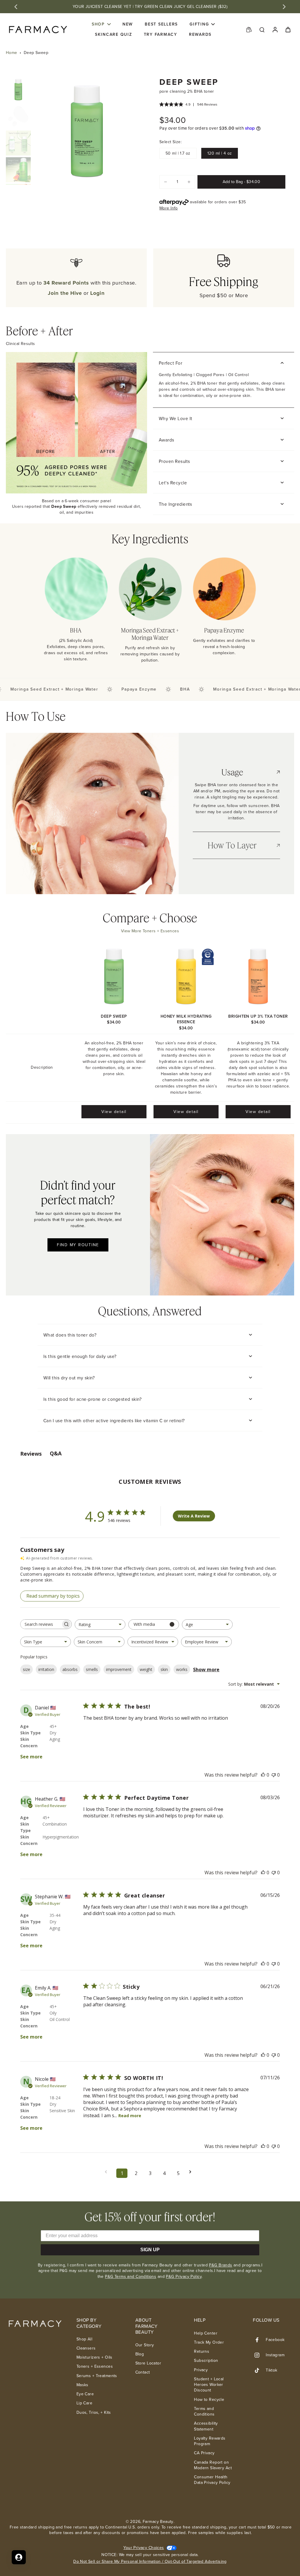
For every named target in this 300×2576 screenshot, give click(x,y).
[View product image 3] (18, 143)
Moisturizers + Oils (94, 2357)
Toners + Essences (95, 2366)
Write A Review (194, 1516)
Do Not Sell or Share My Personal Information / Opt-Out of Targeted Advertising (150, 2561)
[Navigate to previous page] (108, 2172)
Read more (130, 2116)
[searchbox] (41, 1624)
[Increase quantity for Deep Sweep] (189, 182)
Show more (206, 1670)
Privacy (201, 2370)
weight (146, 1669)
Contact (143, 2372)
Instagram (275, 2355)
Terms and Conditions (204, 2412)
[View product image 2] (18, 116)
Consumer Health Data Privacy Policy (212, 2480)
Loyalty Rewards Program (210, 2441)
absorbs (70, 1669)
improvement (119, 1669)
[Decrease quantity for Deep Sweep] (166, 182)
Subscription (206, 2361)
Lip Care (84, 2403)
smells (92, 1669)
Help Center (206, 2333)
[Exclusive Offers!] (249, 29)
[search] (262, 29)
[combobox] (100, 1624)
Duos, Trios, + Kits (94, 2412)
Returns (202, 2351)
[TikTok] (259, 2370)
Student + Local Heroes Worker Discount (209, 2385)
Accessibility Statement (206, 2426)
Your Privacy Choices (144, 2548)
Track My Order (209, 2342)
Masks (82, 2385)
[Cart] (288, 29)
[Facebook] (259, 2340)
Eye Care (85, 2394)
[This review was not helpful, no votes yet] (274, 1775)
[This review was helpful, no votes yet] (263, 1775)
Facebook (275, 2340)
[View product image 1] (18, 90)
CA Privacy (204, 2453)
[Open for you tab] (19, 2557)
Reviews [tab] (31, 1454)
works (182, 1669)
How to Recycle (209, 2400)
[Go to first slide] (284, 7)
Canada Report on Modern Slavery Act (213, 2465)
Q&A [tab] (56, 1453)
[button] (241, 182)
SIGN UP (150, 2250)
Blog (140, 2354)
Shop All (84, 2339)
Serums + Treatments (97, 2376)
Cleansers (86, 2348)
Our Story (145, 2345)
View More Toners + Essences (150, 931)
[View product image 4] (18, 170)
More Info (169, 208)
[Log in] (275, 29)
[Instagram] (259, 2355)
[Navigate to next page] (192, 2172)
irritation (46, 1669)
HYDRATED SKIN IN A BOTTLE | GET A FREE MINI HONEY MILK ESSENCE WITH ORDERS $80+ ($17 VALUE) (150, 7)
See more (31, 1757)
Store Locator (148, 2363)
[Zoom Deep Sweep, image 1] (87, 131)
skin (164, 1669)
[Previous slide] (16, 7)
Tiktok (272, 2370)
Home (12, 53)
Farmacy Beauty (158, 2522)
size (27, 1669)
